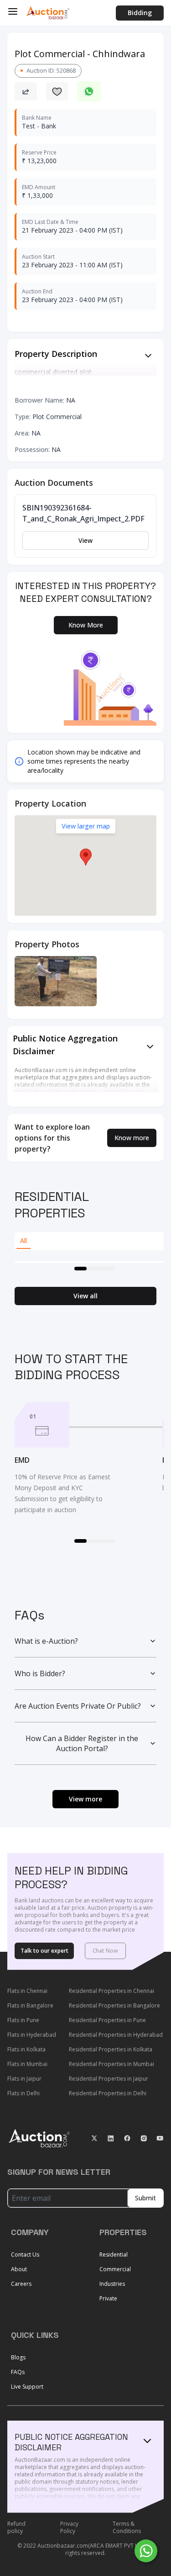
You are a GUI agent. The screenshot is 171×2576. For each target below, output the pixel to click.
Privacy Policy (69, 2528)
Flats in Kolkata (26, 2049)
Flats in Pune (23, 2020)
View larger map (86, 826)
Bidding (140, 13)
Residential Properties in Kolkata (111, 2049)
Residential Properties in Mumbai (111, 2064)
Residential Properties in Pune (107, 2020)
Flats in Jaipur (24, 2079)
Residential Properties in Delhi (108, 2093)
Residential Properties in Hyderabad (116, 2035)
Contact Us (25, 2255)
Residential (114, 2255)
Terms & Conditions (127, 2528)
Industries (112, 2284)
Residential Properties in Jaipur (109, 2079)
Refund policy (16, 2528)
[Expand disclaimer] (148, 356)
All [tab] (23, 1240)
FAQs (18, 2372)
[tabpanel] (89, 1262)
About (19, 2269)
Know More (86, 625)
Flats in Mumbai (27, 2064)
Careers (21, 2284)
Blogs (18, 2357)
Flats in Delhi (23, 2093)
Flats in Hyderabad (32, 2035)
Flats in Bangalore (30, 2005)
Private (108, 2298)
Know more (132, 1138)
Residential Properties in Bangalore (114, 2005)
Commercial (115, 2269)
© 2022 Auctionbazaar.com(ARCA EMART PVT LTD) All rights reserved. (86, 2549)
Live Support (27, 2387)
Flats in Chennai (27, 1991)
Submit (145, 2198)
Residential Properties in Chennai (111, 1991)
